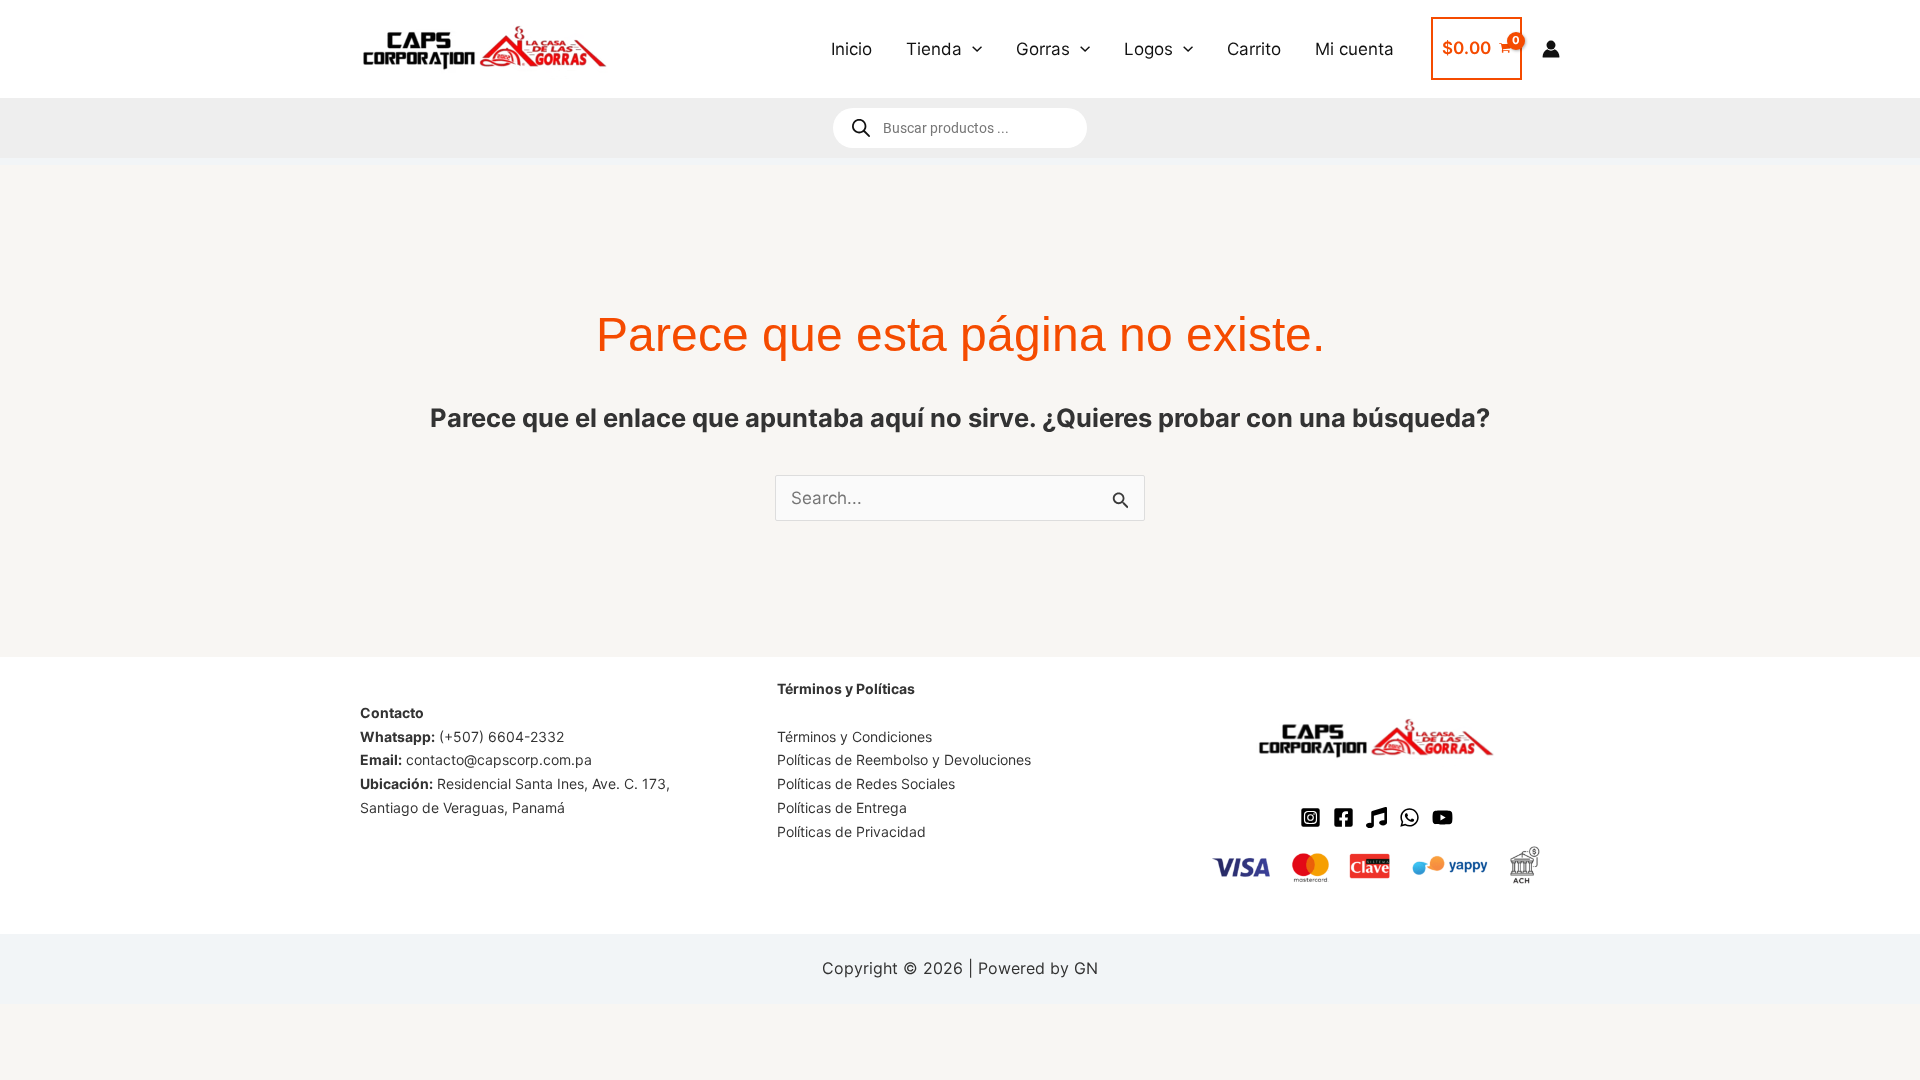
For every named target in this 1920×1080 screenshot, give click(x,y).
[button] (972, 49)
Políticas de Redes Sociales (866, 783)
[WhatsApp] (1409, 817)
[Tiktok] (1376, 817)
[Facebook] (1343, 817)
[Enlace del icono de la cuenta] (1551, 49)
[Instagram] (1310, 817)
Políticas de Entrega (842, 807)
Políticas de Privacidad (851, 831)
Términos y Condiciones (854, 736)
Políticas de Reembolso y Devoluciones (904, 759)
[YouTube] (1442, 817)
